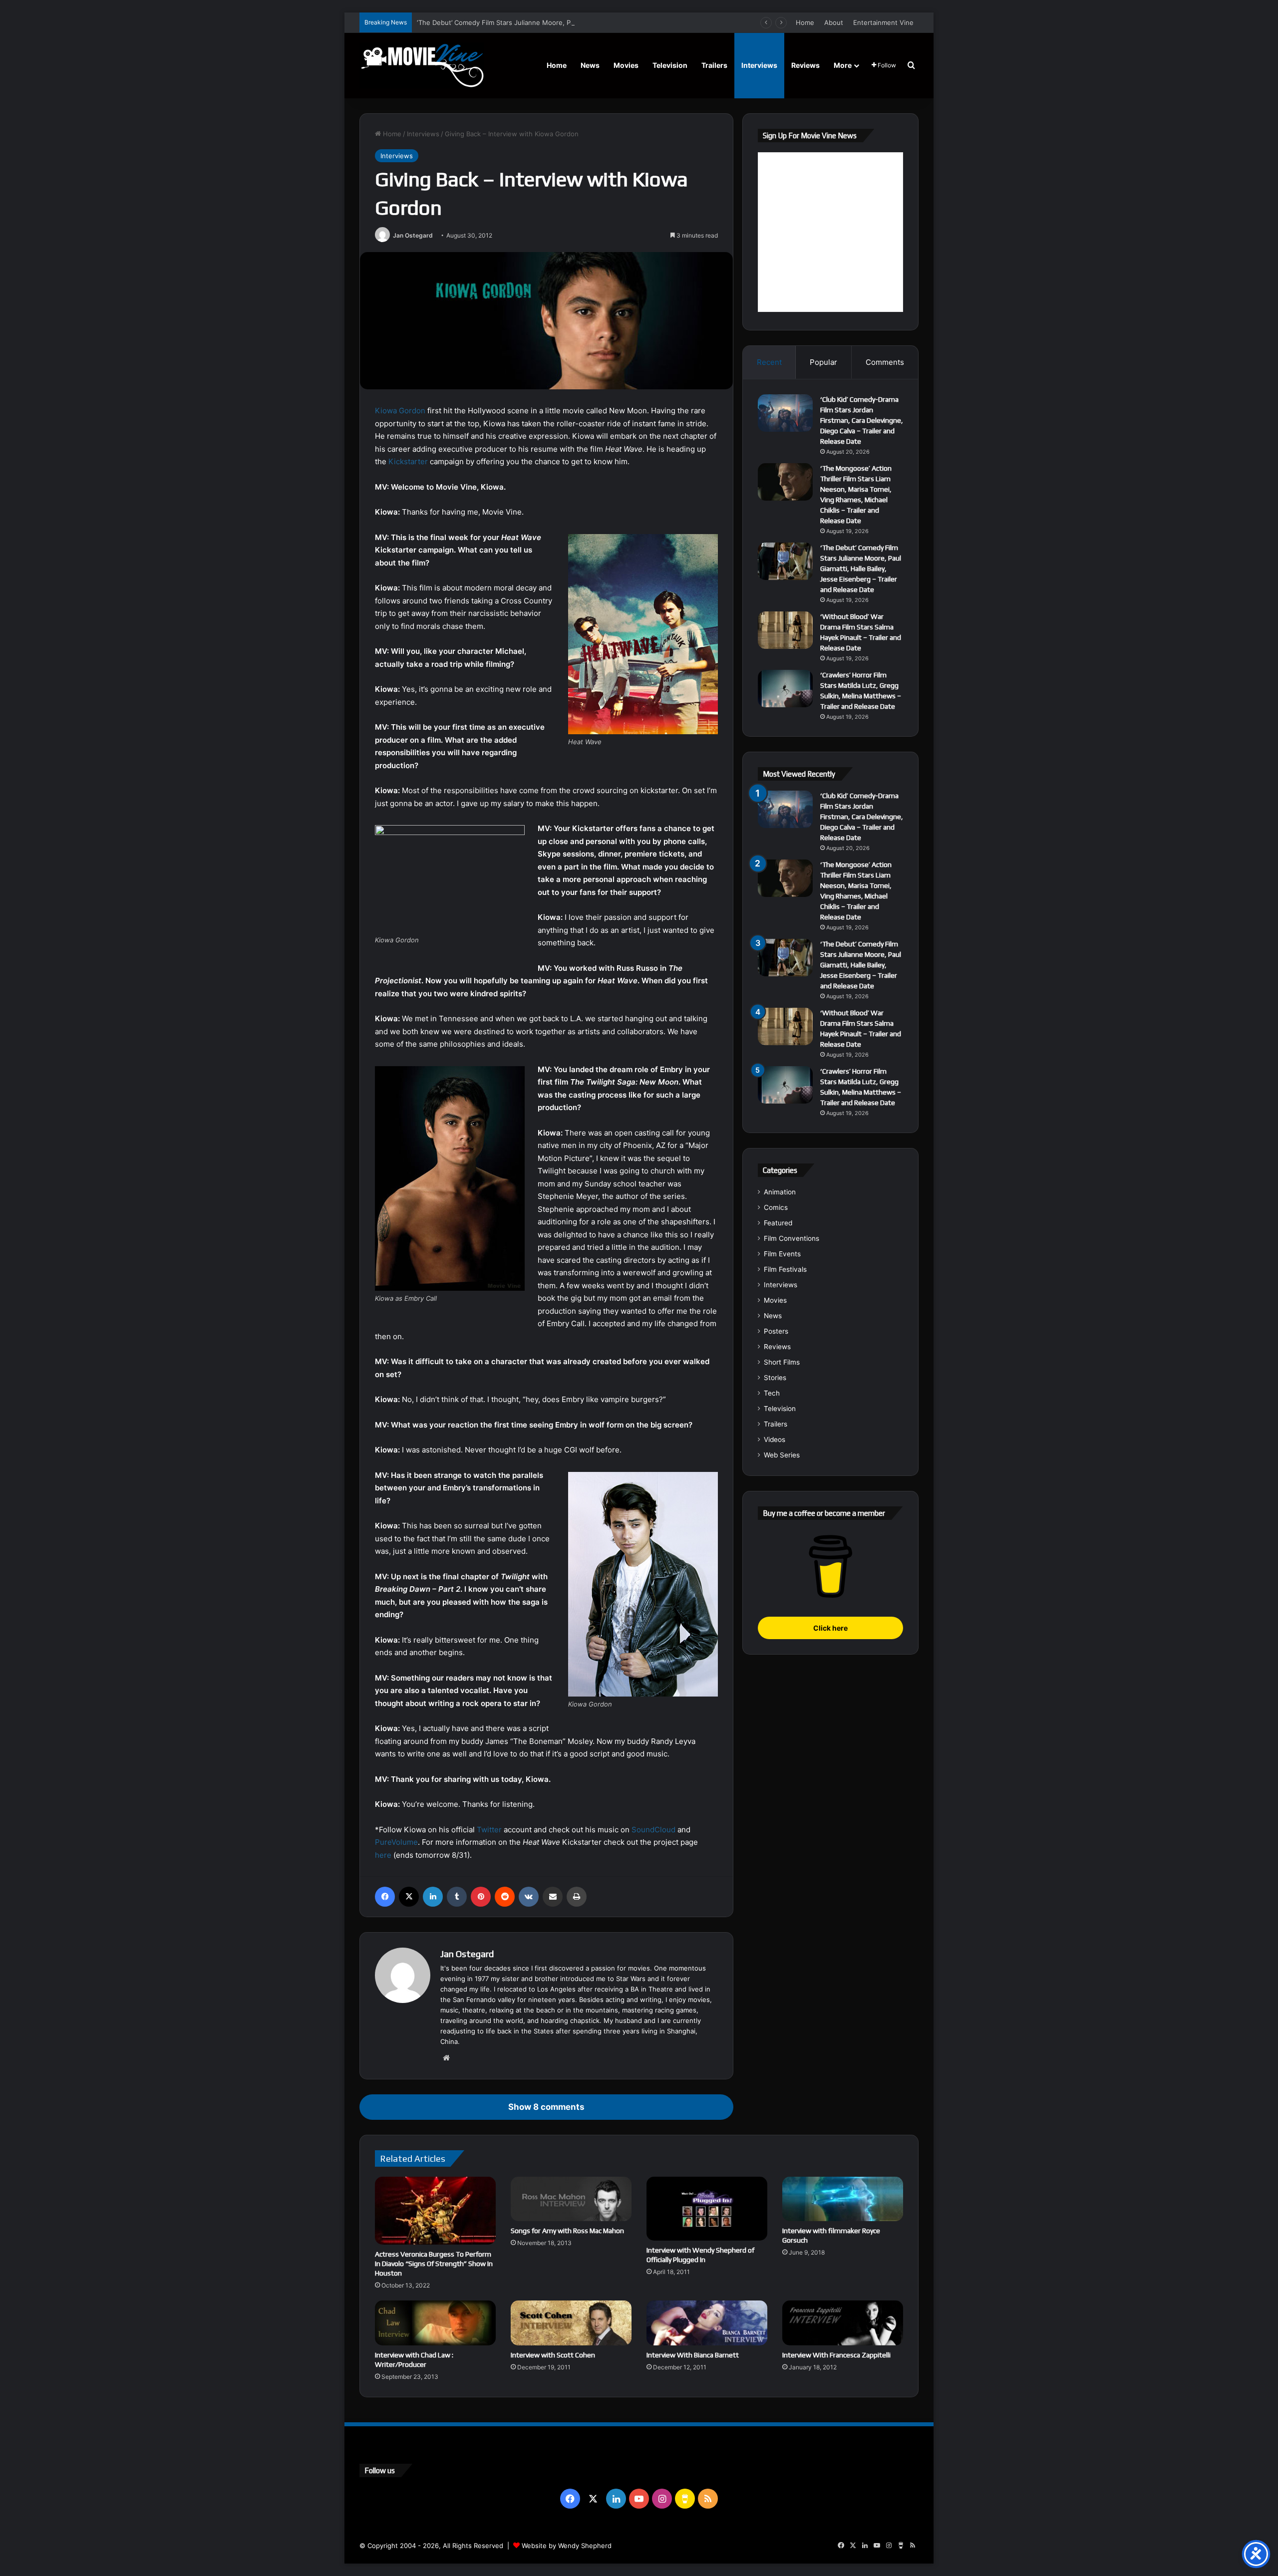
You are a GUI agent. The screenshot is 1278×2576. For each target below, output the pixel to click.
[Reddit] (505, 1897)
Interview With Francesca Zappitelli (836, 2355)
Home (805, 22)
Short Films (782, 1362)
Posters (776, 1331)
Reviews (805, 65)
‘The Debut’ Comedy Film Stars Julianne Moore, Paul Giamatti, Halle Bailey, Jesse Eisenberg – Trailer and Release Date (601, 22)
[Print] (577, 1897)
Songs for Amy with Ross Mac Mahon (567, 2231)
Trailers (714, 65)
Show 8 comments (546, 2107)
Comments (885, 362)
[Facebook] (385, 1897)
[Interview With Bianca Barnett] (707, 2323)
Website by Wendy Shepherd (567, 2546)
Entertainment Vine (883, 22)
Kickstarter (409, 461)
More (843, 65)
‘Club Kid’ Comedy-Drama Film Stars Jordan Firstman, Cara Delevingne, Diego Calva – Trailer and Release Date (862, 420)
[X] (409, 1897)
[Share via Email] (553, 1897)
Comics (776, 1207)
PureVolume (396, 1842)
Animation (780, 1192)
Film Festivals (785, 1269)
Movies (626, 65)
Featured (778, 1223)
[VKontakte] (529, 1897)
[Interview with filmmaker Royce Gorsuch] (843, 2199)
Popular (823, 362)
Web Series (782, 1455)
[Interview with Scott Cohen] (571, 2323)
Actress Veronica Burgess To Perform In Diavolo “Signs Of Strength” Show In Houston (434, 2264)
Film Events (782, 1254)
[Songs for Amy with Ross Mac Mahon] (571, 2199)
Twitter (489, 1830)
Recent (769, 362)
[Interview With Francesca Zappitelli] (843, 2323)
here (383, 1855)
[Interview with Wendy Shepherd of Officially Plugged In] (707, 2209)
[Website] (446, 2058)
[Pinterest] (481, 1897)
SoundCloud (653, 1830)
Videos (775, 1439)
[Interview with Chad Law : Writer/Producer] (435, 2323)
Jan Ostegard (413, 235)
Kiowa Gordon (400, 411)
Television (670, 65)
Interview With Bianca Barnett (693, 2355)
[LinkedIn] (433, 1897)
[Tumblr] (457, 1897)
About (834, 22)
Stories (775, 1378)
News (590, 65)
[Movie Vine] (422, 65)
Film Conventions (792, 1238)
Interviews (759, 65)
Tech (772, 1393)
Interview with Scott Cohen (553, 2355)
